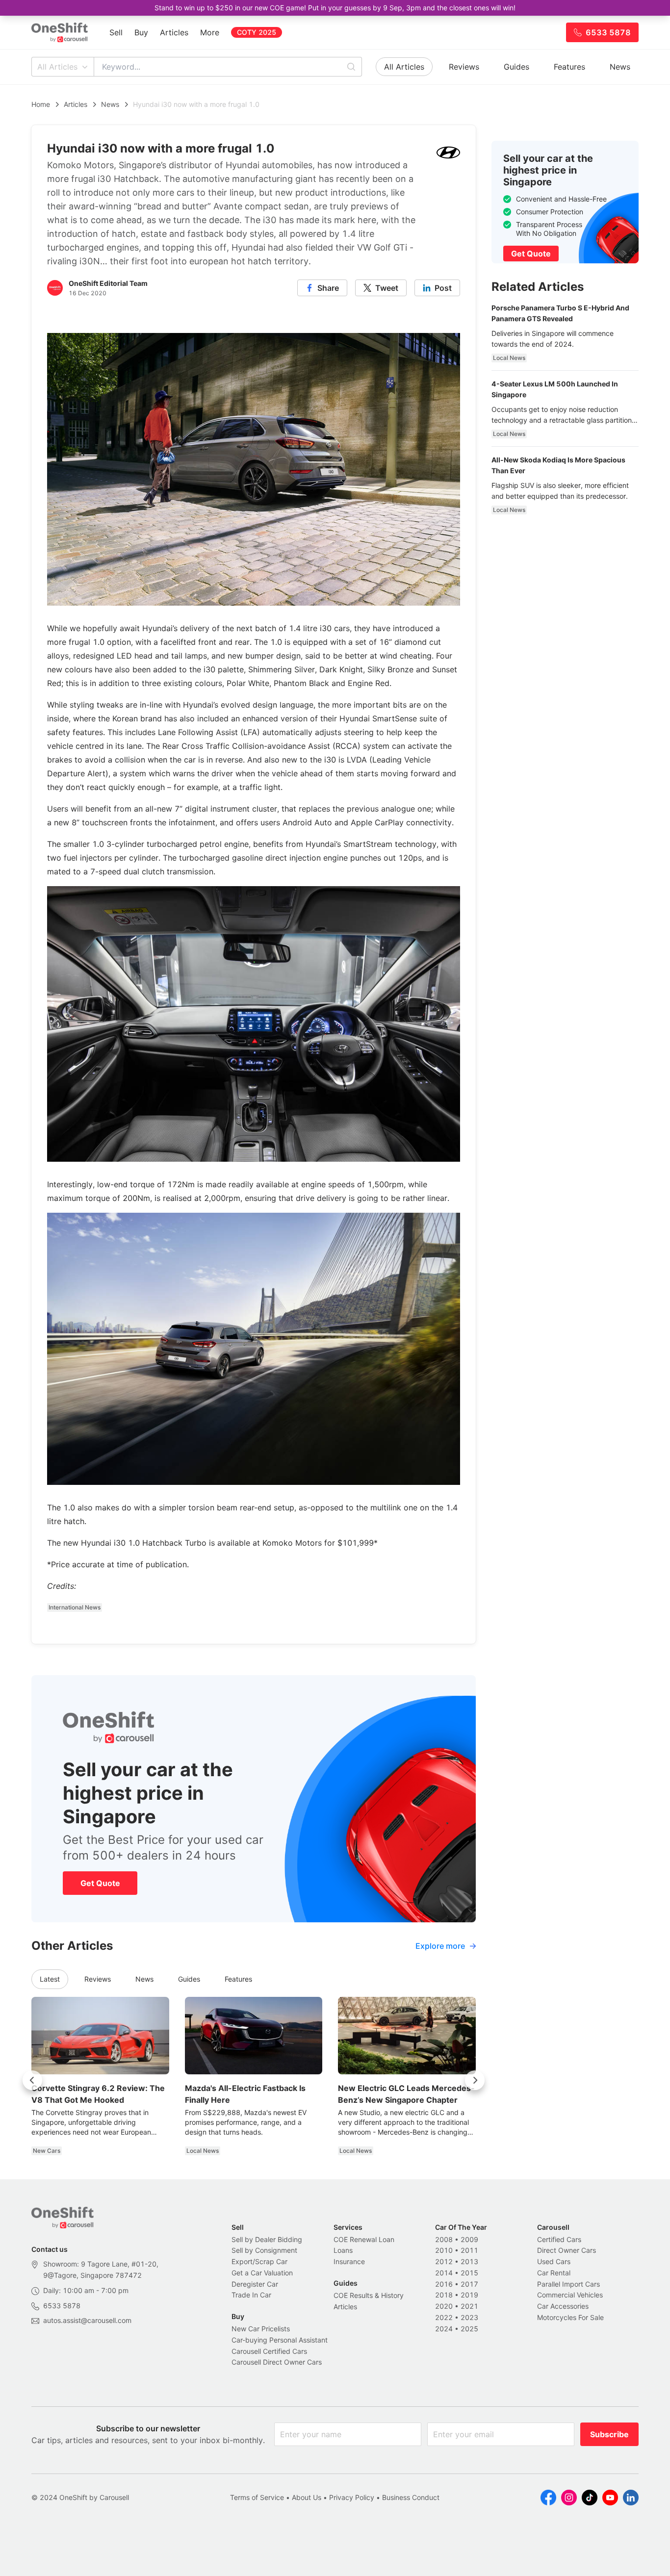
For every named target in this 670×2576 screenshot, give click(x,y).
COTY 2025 (257, 32)
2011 (469, 2250)
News (620, 67)
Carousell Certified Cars (269, 2351)
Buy (141, 32)
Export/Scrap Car (259, 2261)
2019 (469, 2295)
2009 (469, 2239)
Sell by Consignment (264, 2250)
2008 (444, 2239)
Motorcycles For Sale (570, 2317)
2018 (444, 2295)
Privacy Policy (352, 2497)
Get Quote (100, 1883)
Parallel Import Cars (568, 2284)
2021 (469, 2306)
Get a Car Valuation (262, 2273)
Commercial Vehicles (570, 2295)
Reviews (464, 67)
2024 (444, 2329)
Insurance (349, 2261)
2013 (469, 2261)
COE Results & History (369, 2295)
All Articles (57, 67)
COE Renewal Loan (364, 2239)
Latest (50, 1979)
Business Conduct (411, 2497)
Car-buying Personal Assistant (280, 2340)
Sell (116, 32)
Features (569, 67)
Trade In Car (251, 2295)
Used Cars (554, 2261)
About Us (307, 2497)
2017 (469, 2284)
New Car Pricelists (261, 2329)
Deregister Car (255, 2284)
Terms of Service (257, 2497)
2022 (444, 2317)
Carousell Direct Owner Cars (277, 2362)
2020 (444, 2306)
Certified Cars (559, 2239)
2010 (444, 2250)
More (210, 32)
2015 (469, 2273)
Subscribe (609, 2434)
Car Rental (554, 2273)
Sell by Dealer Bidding (267, 2239)
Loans (343, 2250)
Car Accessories (563, 2306)
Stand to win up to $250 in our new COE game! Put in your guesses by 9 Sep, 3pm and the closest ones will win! (335, 8)
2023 (469, 2317)
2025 (469, 2329)
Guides (516, 67)
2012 (444, 2261)
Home (41, 104)
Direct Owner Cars (567, 2250)
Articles (174, 32)
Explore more (440, 1946)
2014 (444, 2273)
